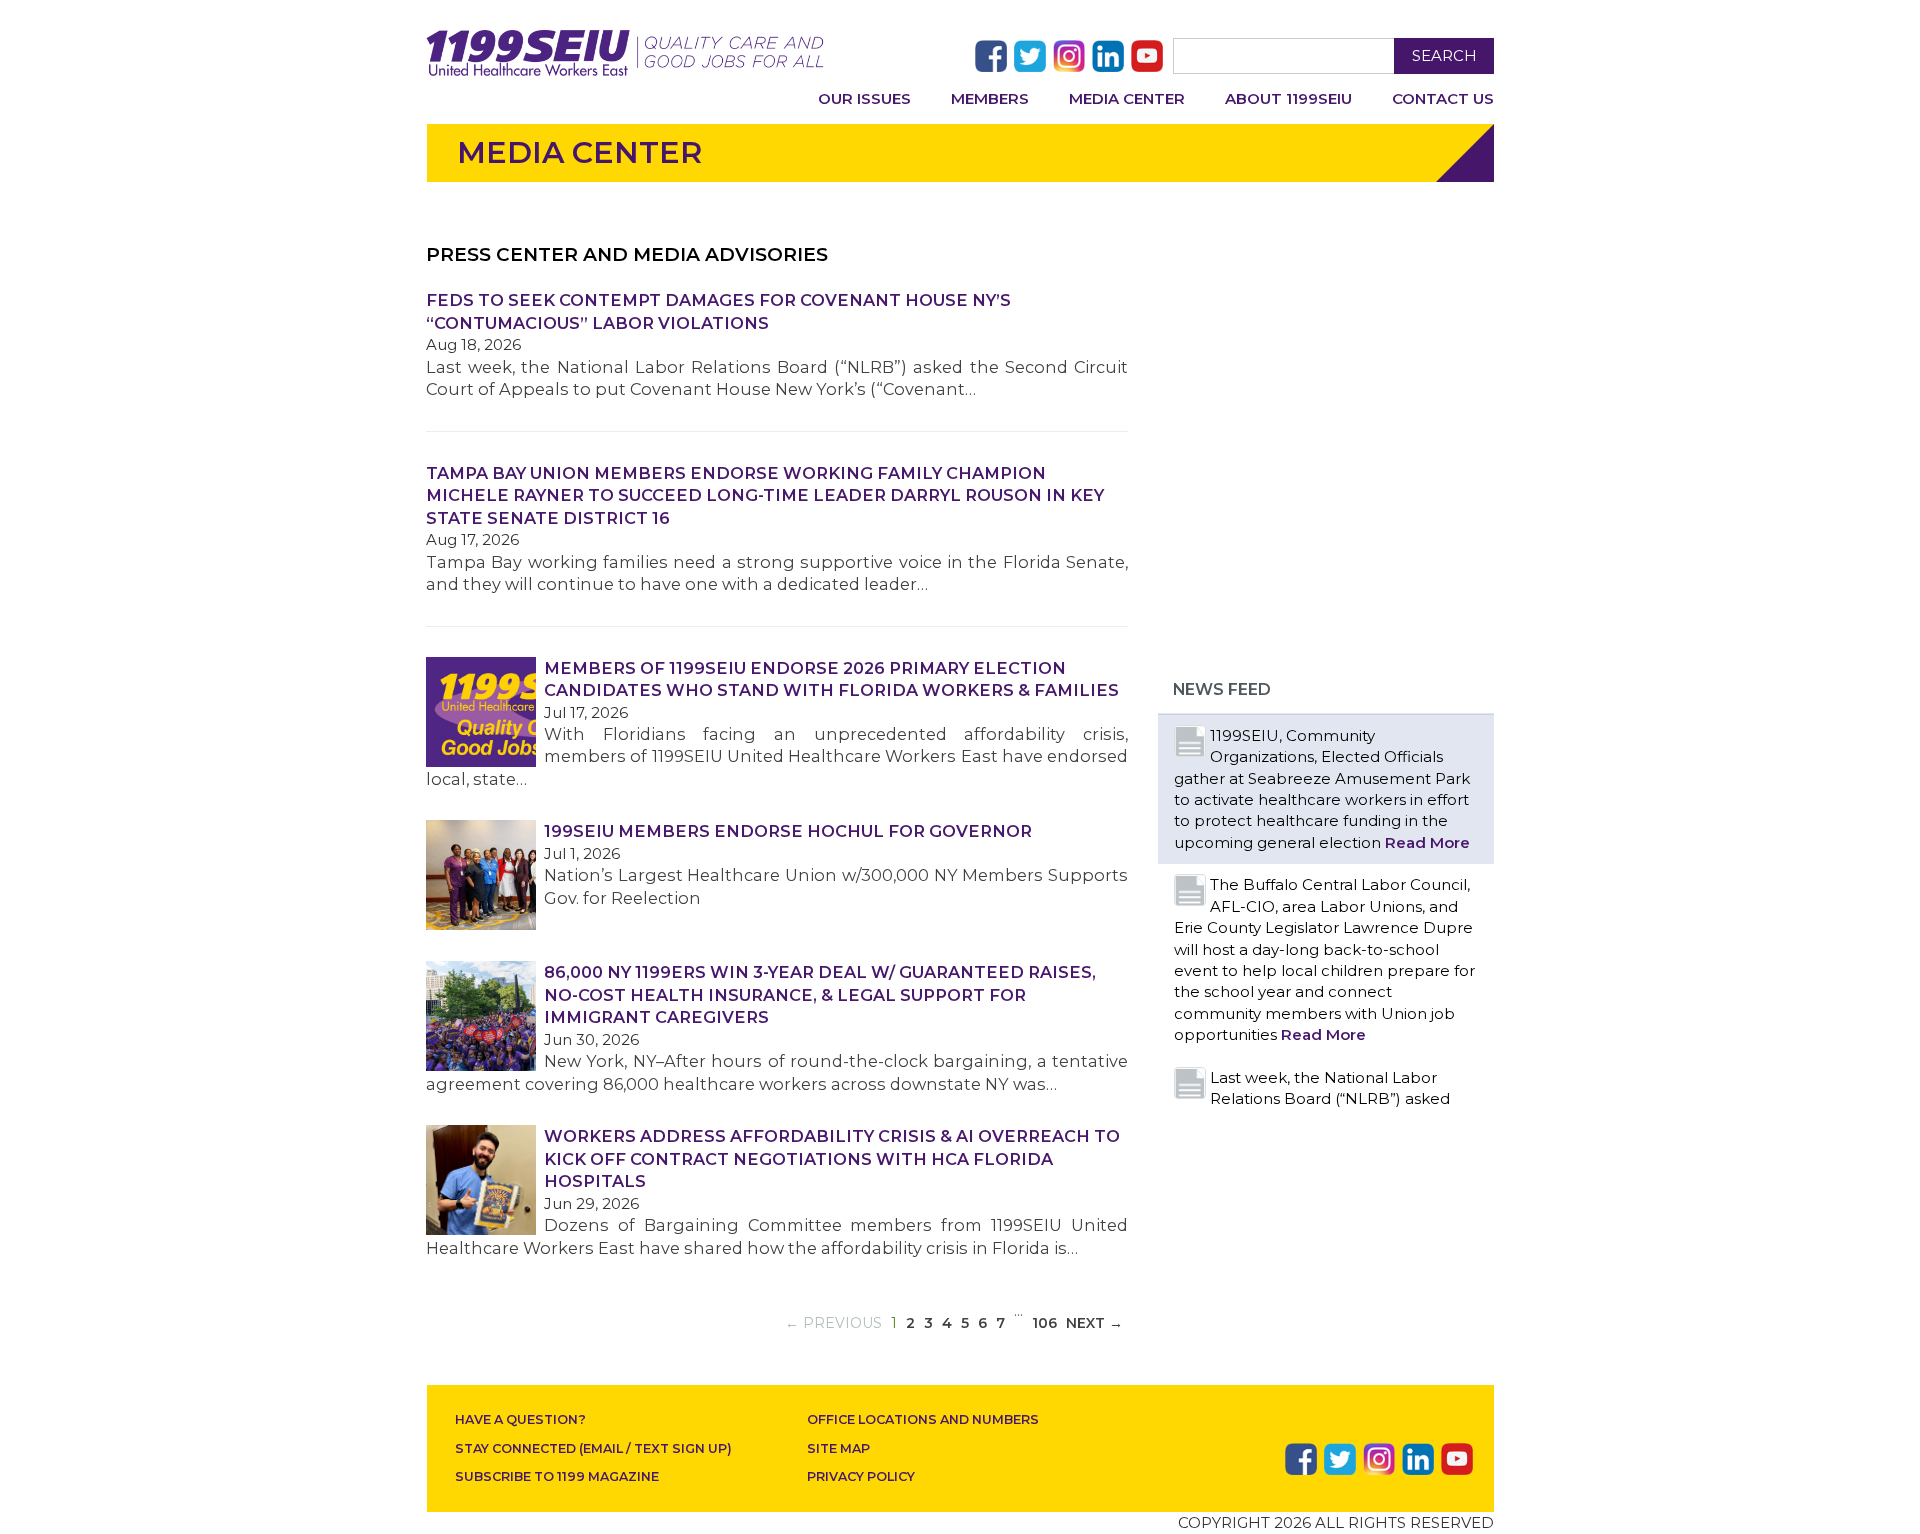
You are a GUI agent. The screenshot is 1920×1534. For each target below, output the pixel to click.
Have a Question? (520, 1419)
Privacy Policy (861, 1476)
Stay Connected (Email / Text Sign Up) (593, 1448)
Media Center (1127, 98)
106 (1044, 1323)
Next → (1094, 1323)
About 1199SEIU (1288, 98)
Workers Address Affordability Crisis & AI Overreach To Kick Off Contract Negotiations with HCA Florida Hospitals (832, 1158)
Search (1444, 55)
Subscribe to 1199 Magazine (557, 1476)
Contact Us (1443, 98)
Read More (1427, 842)
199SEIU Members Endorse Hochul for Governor (788, 831)
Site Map (838, 1448)
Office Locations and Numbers (923, 1419)
